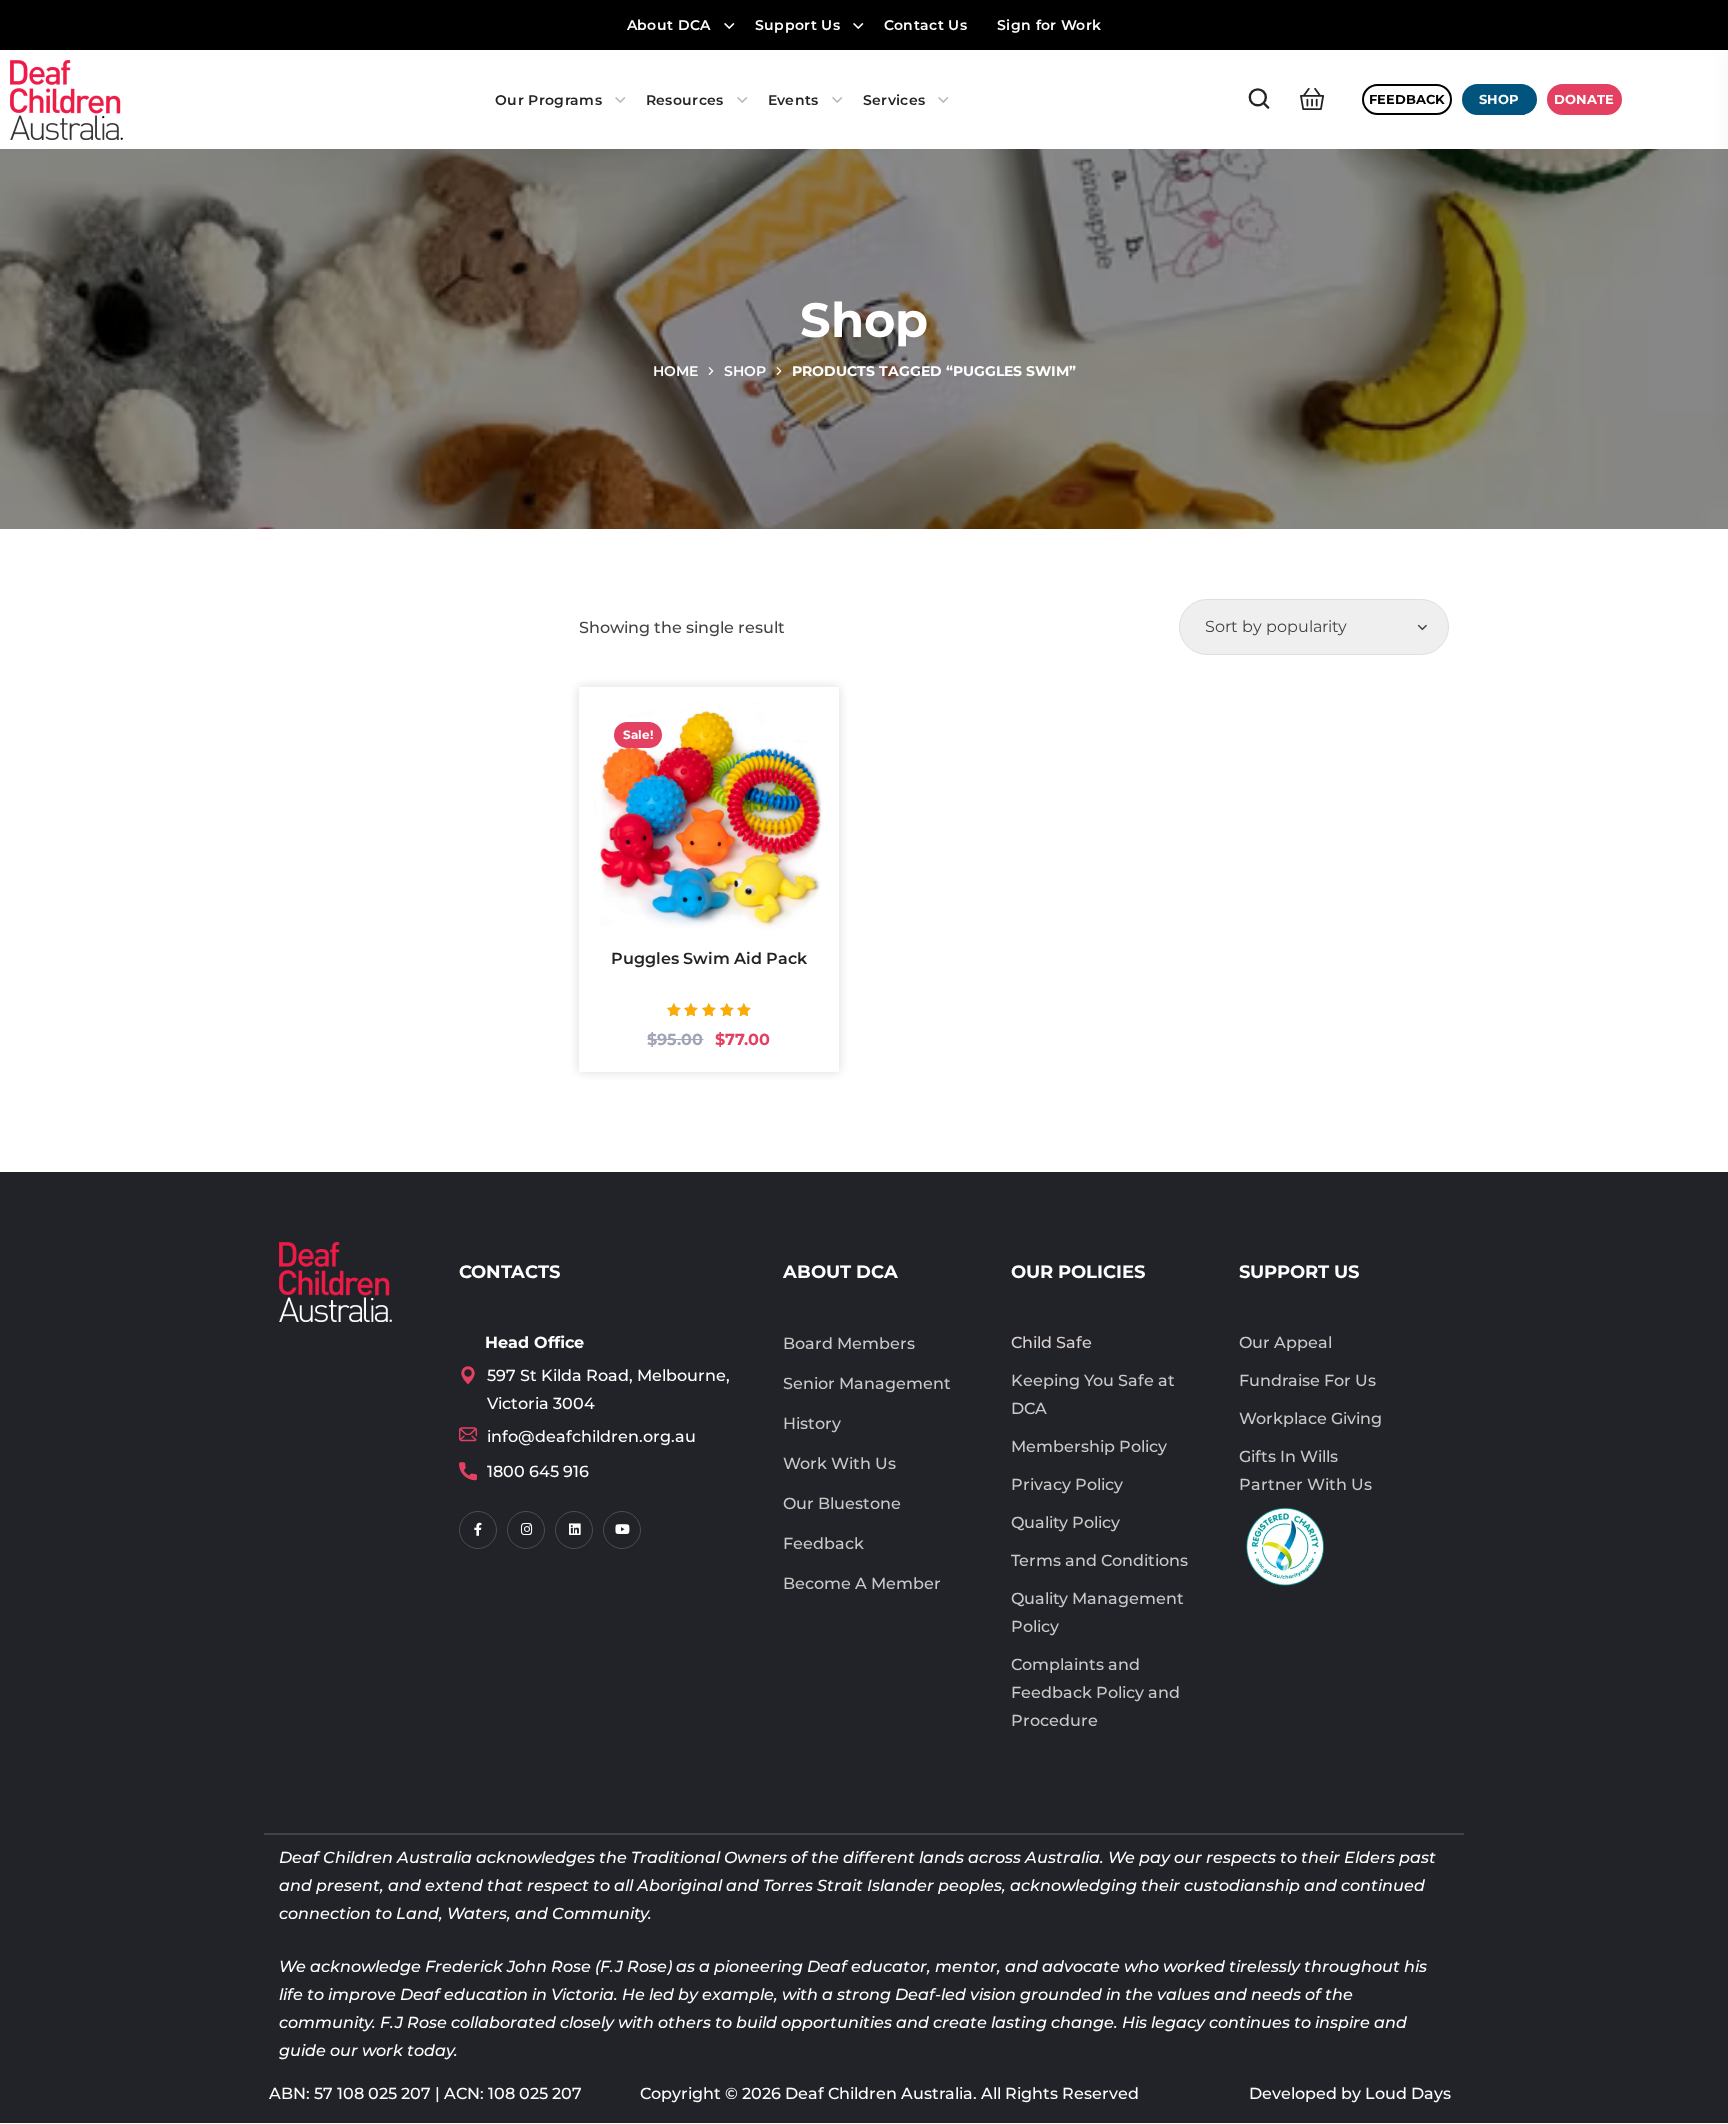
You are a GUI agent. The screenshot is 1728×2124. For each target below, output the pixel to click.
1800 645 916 (538, 1471)
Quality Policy (1065, 1522)
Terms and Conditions (1099, 1560)
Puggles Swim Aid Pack (709, 958)
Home (675, 371)
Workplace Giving (1310, 1418)
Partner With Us (1305, 1484)
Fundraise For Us (1307, 1380)
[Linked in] (574, 1530)
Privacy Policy (1067, 1484)
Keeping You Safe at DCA (1093, 1394)
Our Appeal (1285, 1342)
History (812, 1423)
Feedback (823, 1543)
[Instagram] (526, 1530)
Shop (745, 371)
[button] (1259, 99)
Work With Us (839, 1463)
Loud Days (1408, 2093)
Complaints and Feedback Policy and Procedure (1095, 1692)
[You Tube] (622, 1530)
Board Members (849, 1343)
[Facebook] (478, 1530)
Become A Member (862, 1583)
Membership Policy (1089, 1446)
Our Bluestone (842, 1503)
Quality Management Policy (1097, 1612)
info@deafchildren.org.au (591, 1436)
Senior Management (867, 1383)
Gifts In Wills (1288, 1456)
